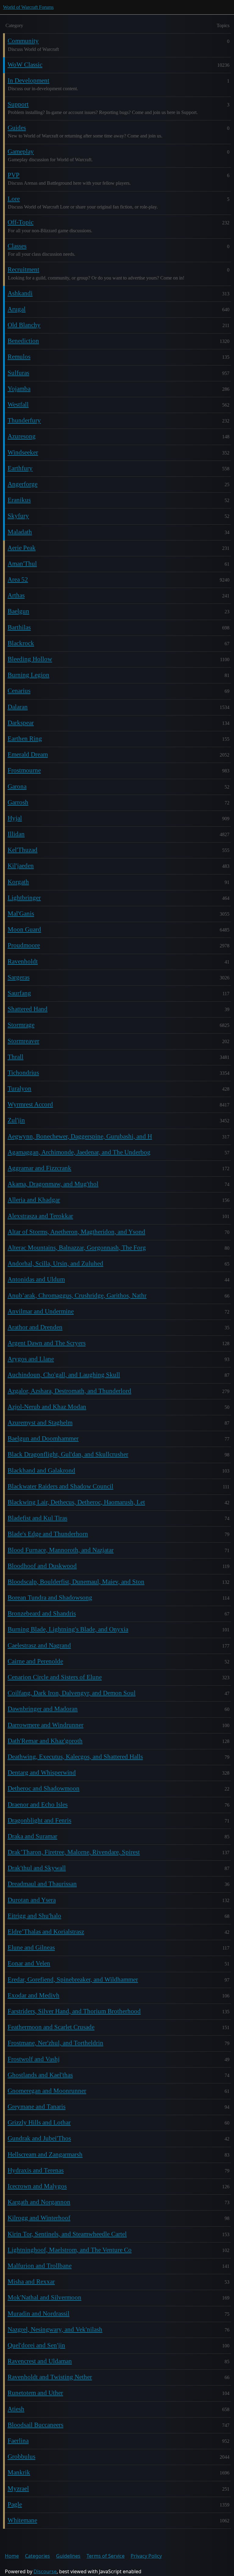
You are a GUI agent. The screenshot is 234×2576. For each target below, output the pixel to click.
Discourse (45, 2571)
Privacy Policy (146, 2556)
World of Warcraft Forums (28, 7)
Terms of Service (106, 2556)
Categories (37, 2556)
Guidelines (68, 2556)
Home (12, 2556)
